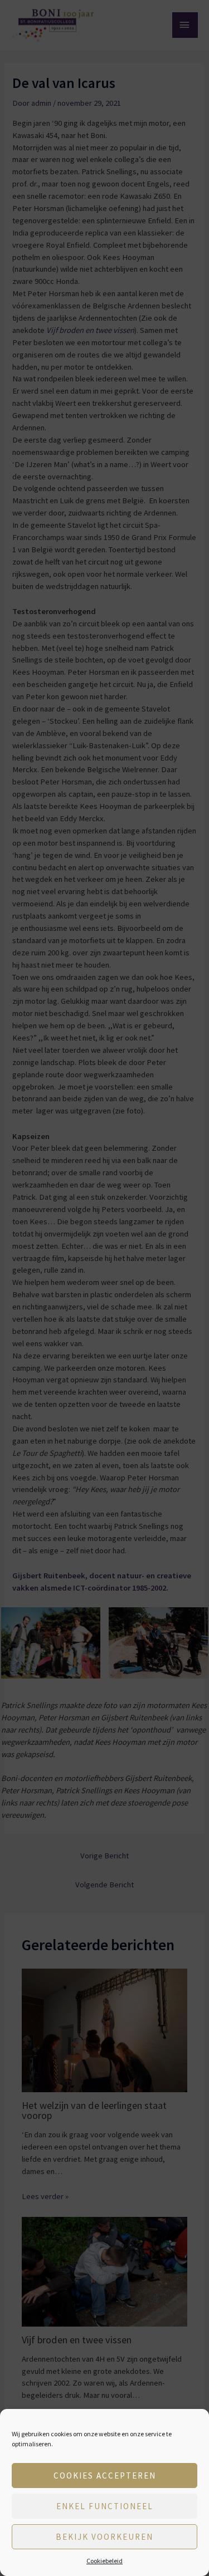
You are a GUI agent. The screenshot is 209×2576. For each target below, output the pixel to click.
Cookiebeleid (104, 2561)
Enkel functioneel (105, 2506)
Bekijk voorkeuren (104, 2537)
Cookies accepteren (105, 2476)
